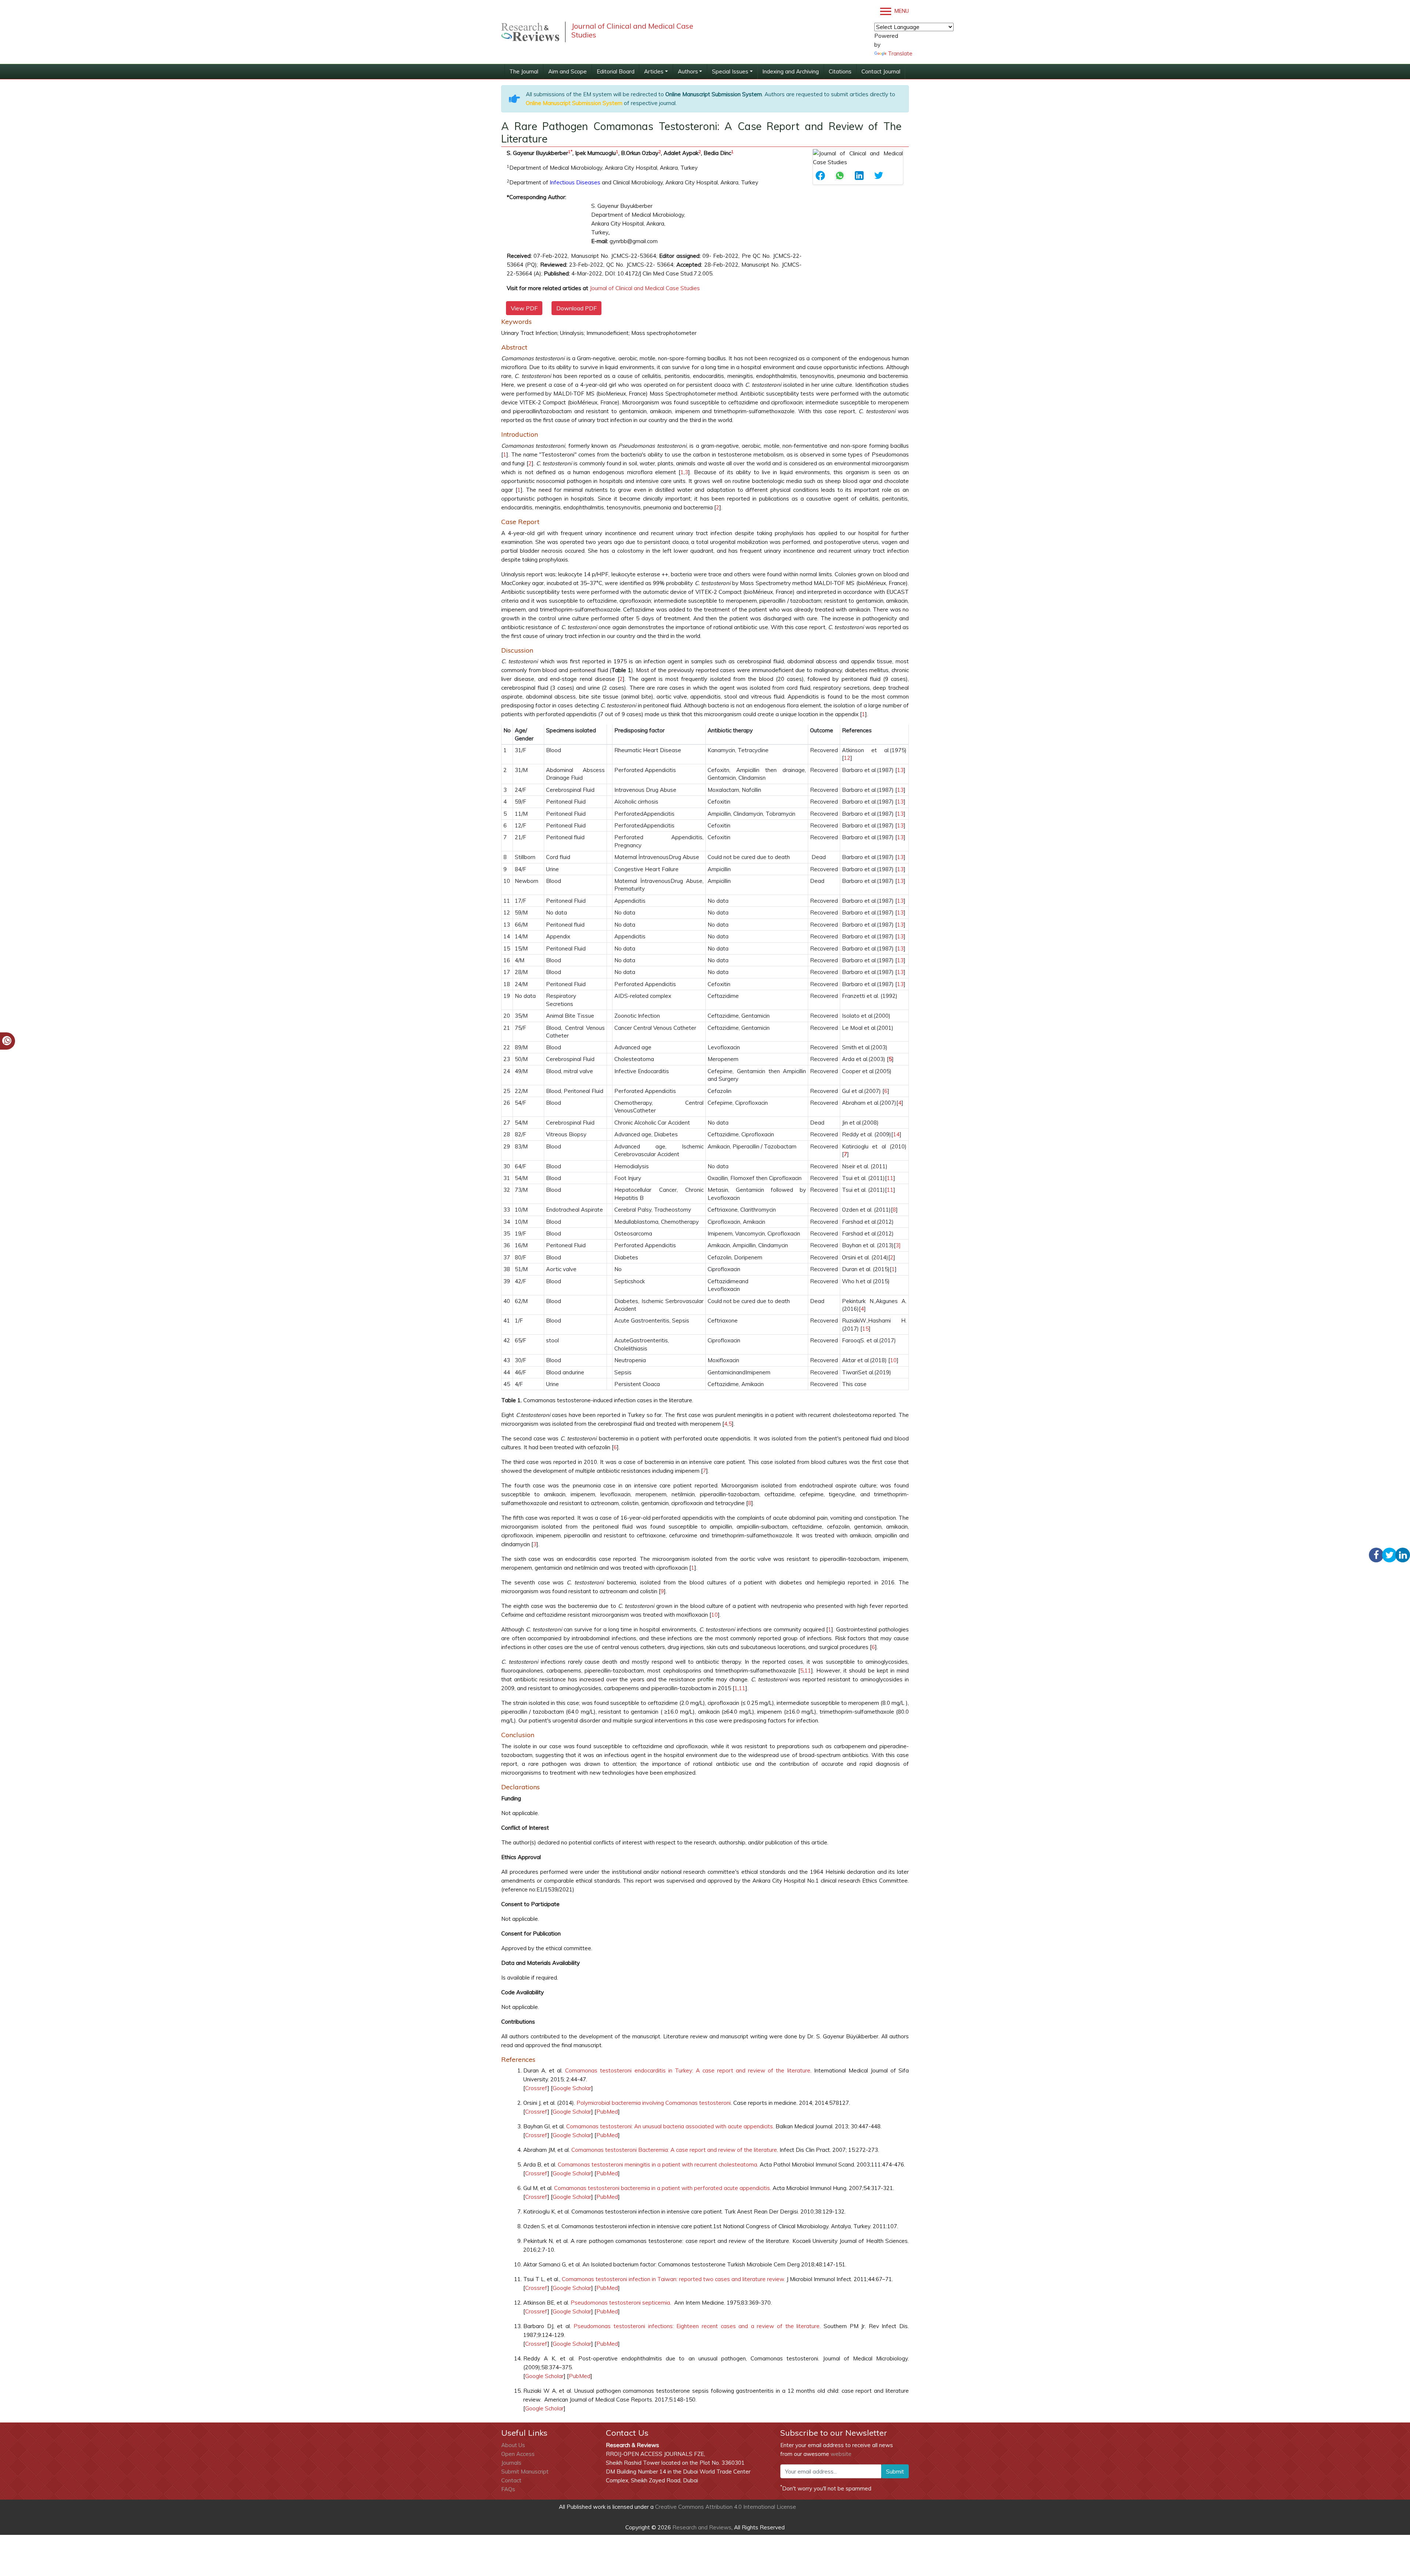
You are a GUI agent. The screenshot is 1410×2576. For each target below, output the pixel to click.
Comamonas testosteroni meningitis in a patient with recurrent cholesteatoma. (658, 2164)
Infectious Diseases (575, 182)
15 (865, 1329)
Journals (511, 2463)
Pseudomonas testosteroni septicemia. (621, 2303)
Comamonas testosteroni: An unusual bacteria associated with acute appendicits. (670, 2126)
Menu (901, 11)
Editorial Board (616, 71)
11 (890, 1178)
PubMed (607, 2112)
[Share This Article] (823, 176)
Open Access (518, 2454)
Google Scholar (572, 2088)
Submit (895, 2471)
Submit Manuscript (525, 2472)
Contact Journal (881, 71)
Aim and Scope (567, 71)
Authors (688, 71)
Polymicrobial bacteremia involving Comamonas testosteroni (654, 2103)
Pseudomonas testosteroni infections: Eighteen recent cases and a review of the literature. (697, 2326)
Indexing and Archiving (791, 71)
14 (896, 1134)
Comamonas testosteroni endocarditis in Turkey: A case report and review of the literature (688, 2070)
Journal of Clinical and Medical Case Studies (645, 288)
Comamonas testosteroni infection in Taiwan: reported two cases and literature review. (673, 2279)
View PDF (524, 308)
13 (900, 770)
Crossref (536, 2088)
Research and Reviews (701, 2527)
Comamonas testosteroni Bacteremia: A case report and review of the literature (674, 2150)
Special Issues (730, 71)
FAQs (508, 2489)
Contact (511, 2480)
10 (893, 1360)
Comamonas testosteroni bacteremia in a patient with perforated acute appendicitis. (663, 2188)
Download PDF (576, 308)
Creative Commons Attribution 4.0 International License (726, 2507)
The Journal (524, 71)
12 (847, 758)
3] (898, 1245)
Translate (900, 53)
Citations (840, 71)
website (841, 2454)
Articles (654, 71)
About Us (513, 2445)
